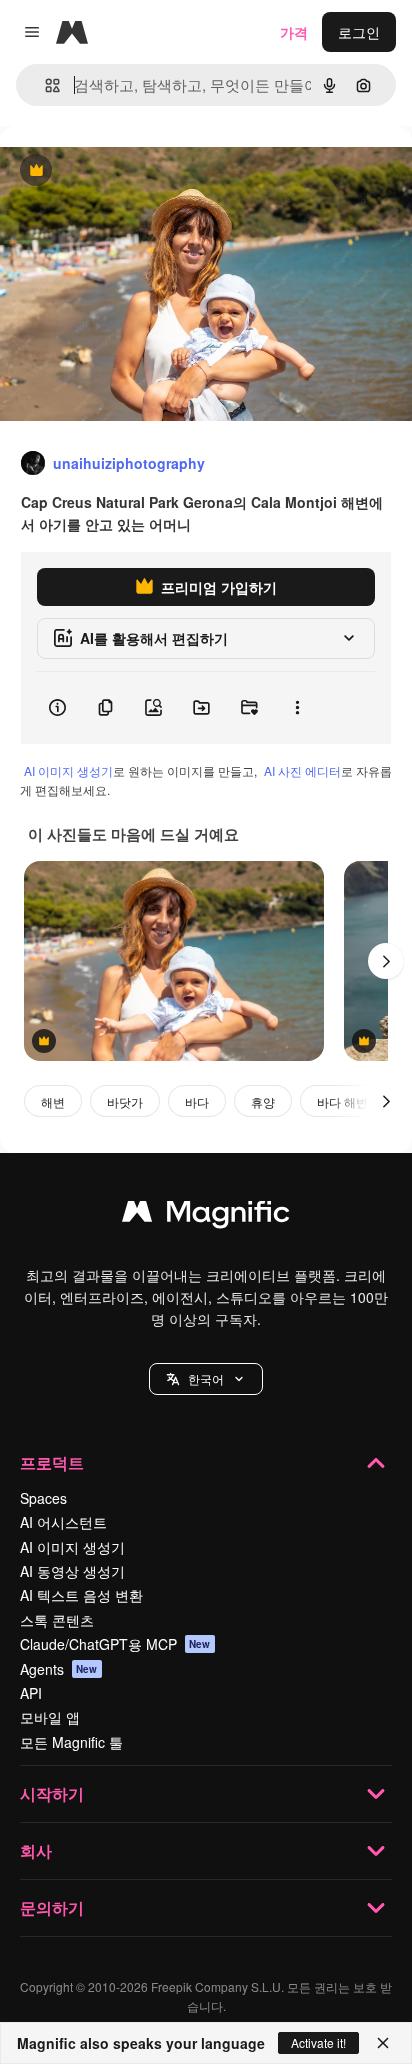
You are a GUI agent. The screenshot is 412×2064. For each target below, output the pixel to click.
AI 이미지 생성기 (68, 770)
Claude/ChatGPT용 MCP (115, 1644)
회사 (36, 1850)
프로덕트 (52, 1462)
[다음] (386, 961)
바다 (197, 1101)
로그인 (359, 32)
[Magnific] (206, 1216)
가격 (294, 32)
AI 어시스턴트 (63, 1522)
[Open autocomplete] (44, 85)
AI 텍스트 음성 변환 (81, 1595)
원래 (115, 171)
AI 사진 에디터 (302, 770)
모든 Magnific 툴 (71, 1742)
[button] (206, 1379)
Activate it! (318, 2042)
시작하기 (52, 1793)
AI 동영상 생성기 (72, 1571)
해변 (53, 1101)
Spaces (43, 1498)
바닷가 (125, 1101)
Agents (59, 1669)
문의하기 (52, 1907)
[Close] (383, 2043)
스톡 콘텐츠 (57, 1620)
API (31, 1693)
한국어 (206, 1378)
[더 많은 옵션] (297, 708)
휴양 (263, 1101)
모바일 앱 (50, 1717)
